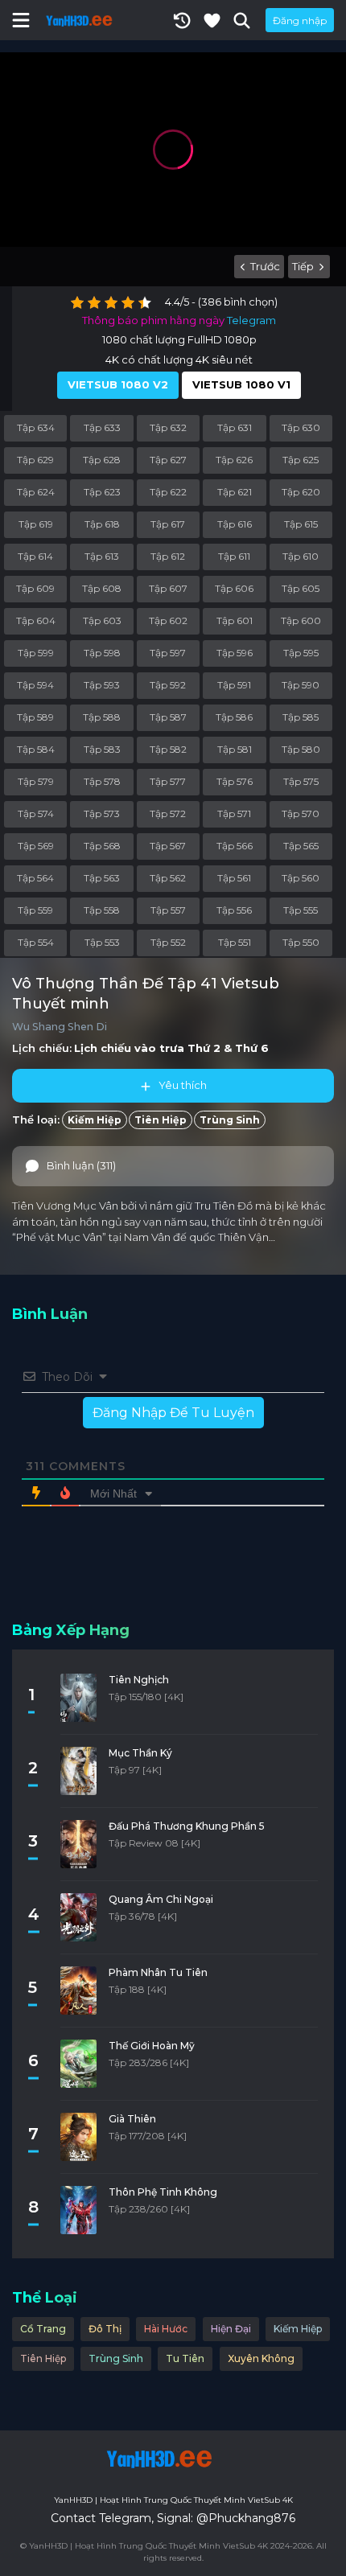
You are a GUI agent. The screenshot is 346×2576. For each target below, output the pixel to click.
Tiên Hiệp (161, 1120)
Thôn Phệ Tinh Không (163, 2192)
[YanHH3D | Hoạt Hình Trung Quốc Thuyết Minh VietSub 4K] (157, 2459)
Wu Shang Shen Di (60, 1027)
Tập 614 (35, 556)
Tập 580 (301, 749)
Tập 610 (301, 556)
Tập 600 (301, 620)
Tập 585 (301, 717)
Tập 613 (102, 556)
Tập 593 (102, 685)
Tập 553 (102, 942)
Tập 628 (102, 460)
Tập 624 (36, 492)
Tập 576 (235, 781)
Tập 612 (168, 556)
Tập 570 (301, 813)
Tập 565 (301, 846)
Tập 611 (234, 556)
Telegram (251, 320)
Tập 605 (301, 588)
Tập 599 (36, 653)
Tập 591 (234, 685)
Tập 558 (102, 910)
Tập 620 (301, 492)
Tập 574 (36, 813)
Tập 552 (168, 942)
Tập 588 (102, 717)
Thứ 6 (252, 1048)
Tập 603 (102, 620)
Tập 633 (102, 427)
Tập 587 (168, 717)
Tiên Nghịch (139, 1680)
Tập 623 (102, 492)
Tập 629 (35, 460)
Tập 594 (35, 685)
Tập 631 (235, 427)
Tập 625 (301, 460)
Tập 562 (168, 878)
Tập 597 (168, 653)
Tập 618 (102, 524)
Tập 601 (235, 620)
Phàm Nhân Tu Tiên (158, 1972)
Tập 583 (102, 749)
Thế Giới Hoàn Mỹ (152, 2046)
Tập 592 (168, 685)
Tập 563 (102, 878)
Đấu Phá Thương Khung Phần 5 (187, 1826)
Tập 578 (102, 781)
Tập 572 (168, 813)
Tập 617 (168, 524)
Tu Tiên (185, 2358)
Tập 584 (36, 749)
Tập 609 (35, 588)
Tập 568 (102, 846)
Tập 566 (235, 846)
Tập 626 (234, 460)
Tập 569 (36, 846)
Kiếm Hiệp (95, 1120)
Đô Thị (105, 2329)
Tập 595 (301, 653)
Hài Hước (166, 2329)
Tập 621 (235, 492)
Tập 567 (168, 846)
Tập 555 (301, 910)
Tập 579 (36, 781)
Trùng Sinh (230, 1120)
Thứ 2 (204, 1048)
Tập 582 (168, 749)
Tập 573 (102, 813)
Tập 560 (301, 878)
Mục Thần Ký (140, 1753)
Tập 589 (35, 717)
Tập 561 (234, 878)
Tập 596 (235, 653)
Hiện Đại (231, 2329)
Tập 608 (102, 588)
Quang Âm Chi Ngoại (161, 1899)
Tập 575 (301, 781)
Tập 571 (234, 813)
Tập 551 (235, 942)
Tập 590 (301, 685)
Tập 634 (36, 427)
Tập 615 (301, 524)
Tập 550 (301, 942)
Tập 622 (168, 492)
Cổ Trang (43, 2329)
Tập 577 (168, 781)
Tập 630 (301, 427)
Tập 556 (234, 910)
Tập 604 (36, 620)
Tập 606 (234, 588)
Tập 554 (36, 942)
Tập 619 (36, 524)
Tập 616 (235, 524)
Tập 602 (168, 620)
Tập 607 (168, 588)
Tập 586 (234, 717)
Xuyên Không (261, 2358)
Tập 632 (168, 427)
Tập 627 (168, 460)
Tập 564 (35, 878)
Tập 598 (102, 653)
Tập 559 (35, 910)
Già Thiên (132, 2119)
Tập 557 (168, 910)
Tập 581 (235, 749)
